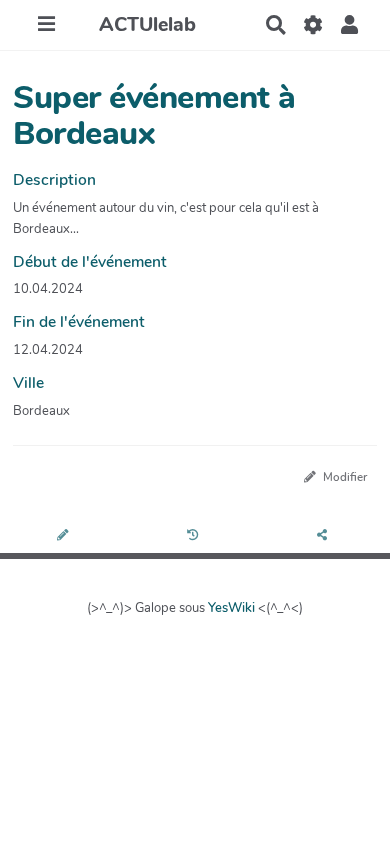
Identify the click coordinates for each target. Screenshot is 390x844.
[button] (349, 25)
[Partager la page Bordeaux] (325, 536)
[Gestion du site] (312, 25)
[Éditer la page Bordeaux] (64, 536)
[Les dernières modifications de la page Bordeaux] (195, 536)
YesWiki (231, 608)
